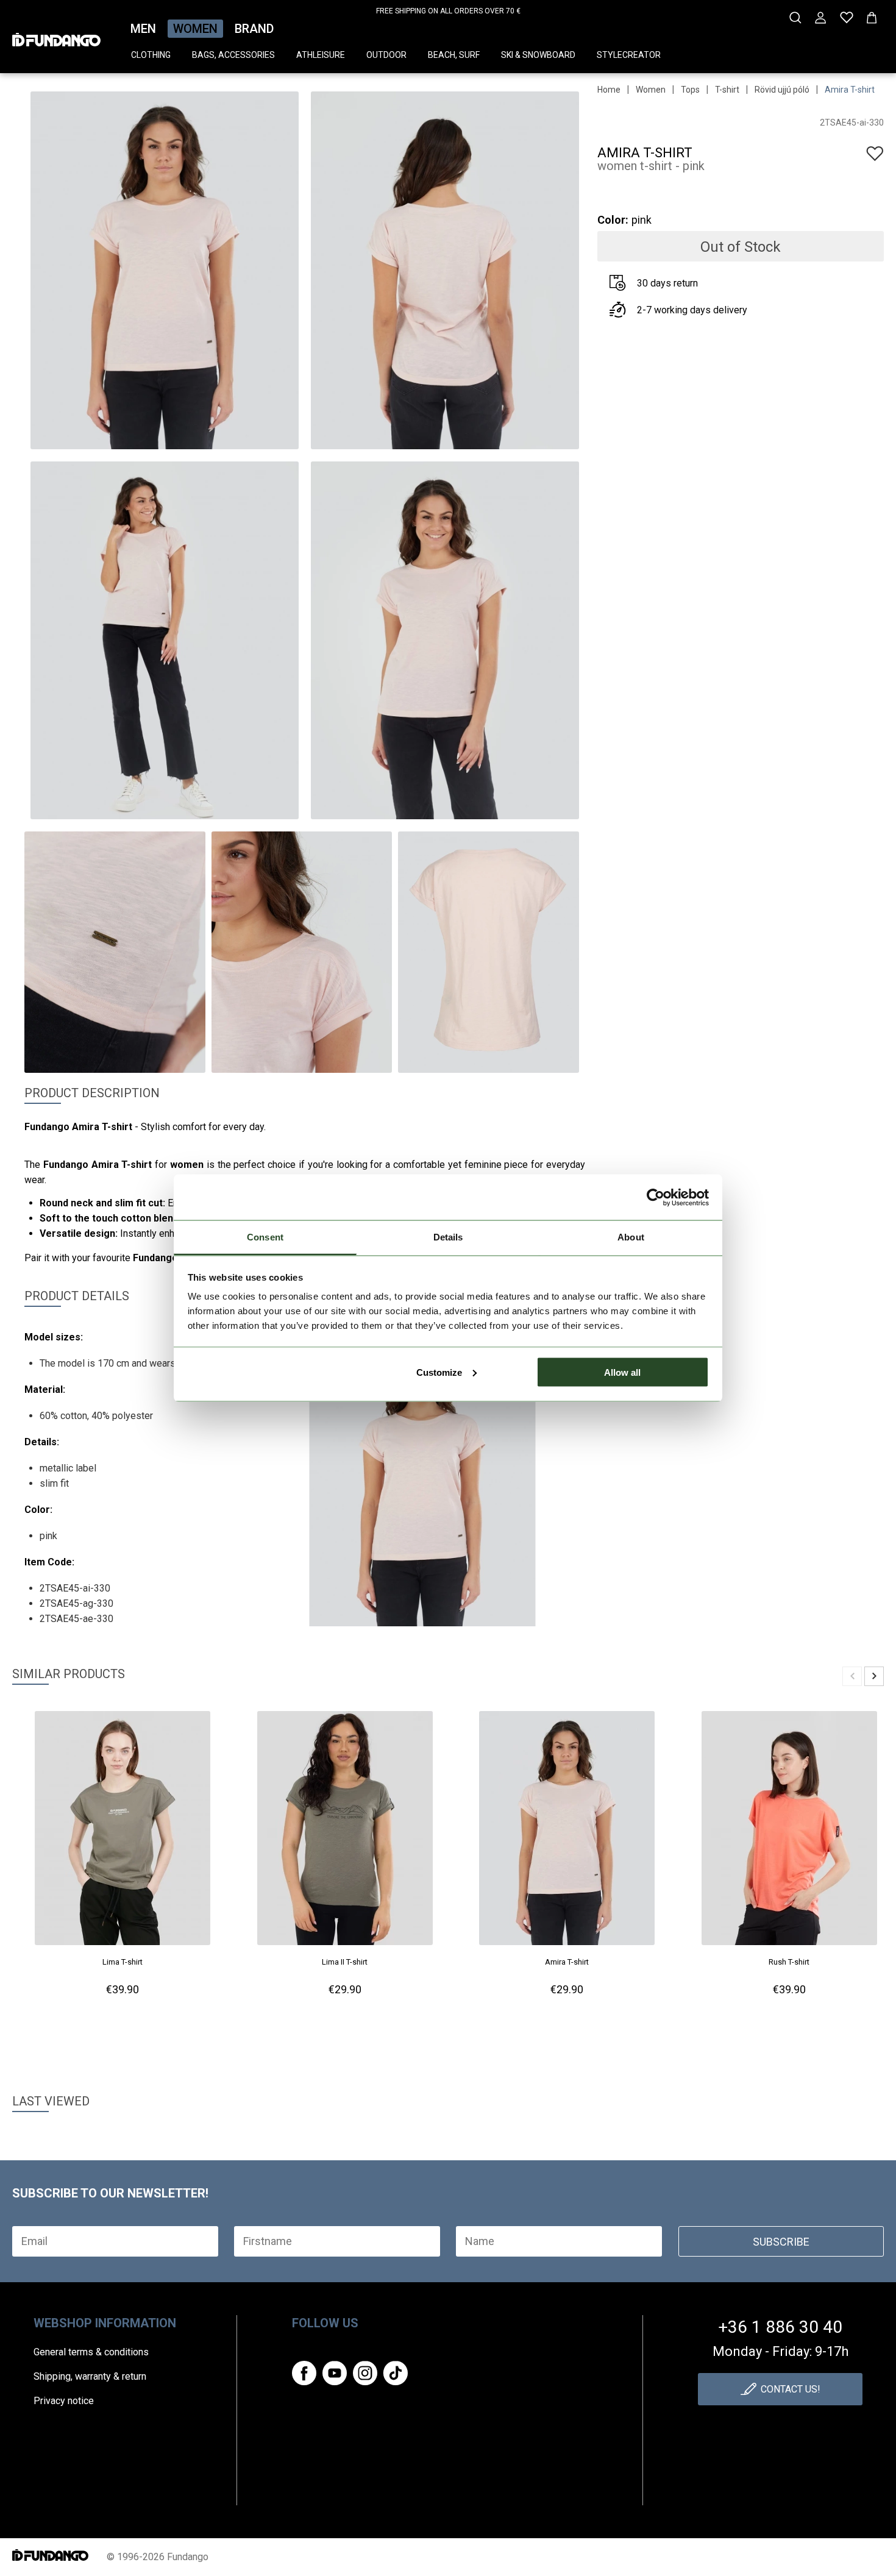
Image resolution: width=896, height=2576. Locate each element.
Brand (254, 29)
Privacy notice (64, 2401)
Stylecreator (629, 55)
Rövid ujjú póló (782, 90)
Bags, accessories (233, 55)
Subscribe (781, 2242)
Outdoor (386, 55)
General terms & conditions (91, 2352)
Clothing (151, 55)
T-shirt (727, 90)
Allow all (622, 1372)
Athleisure (321, 55)
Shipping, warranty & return (90, 2376)
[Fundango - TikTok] (396, 2373)
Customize (439, 1372)
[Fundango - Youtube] (335, 2373)
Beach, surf (454, 55)
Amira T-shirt (850, 90)
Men (143, 29)
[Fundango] (56, 36)
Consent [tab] (265, 1237)
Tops (690, 90)
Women (195, 29)
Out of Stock (741, 247)
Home (609, 90)
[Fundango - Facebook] (304, 2373)
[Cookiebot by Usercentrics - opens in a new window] (656, 1197)
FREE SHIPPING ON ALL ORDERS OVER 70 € (448, 11)
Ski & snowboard (538, 55)
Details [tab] (448, 1237)
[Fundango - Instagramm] (365, 2373)
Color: (613, 220)
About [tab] (631, 1237)
